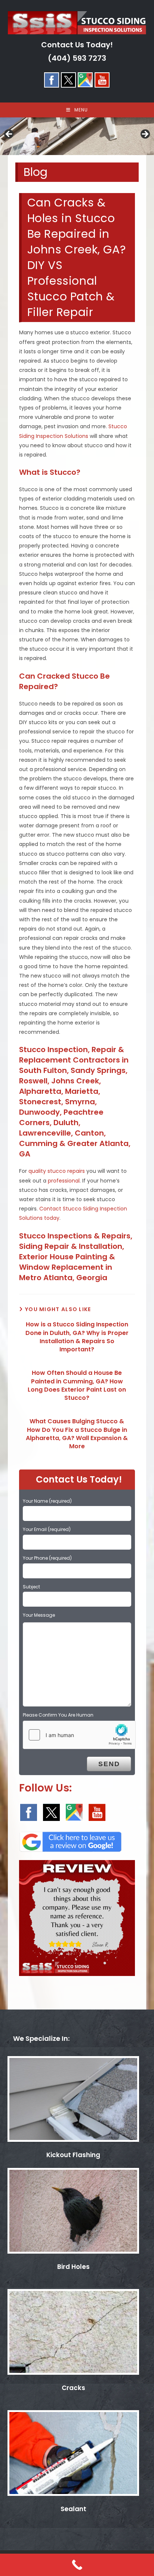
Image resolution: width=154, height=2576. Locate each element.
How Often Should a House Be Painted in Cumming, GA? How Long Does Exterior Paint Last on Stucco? (77, 1385)
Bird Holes (73, 2267)
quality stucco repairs (57, 1171)
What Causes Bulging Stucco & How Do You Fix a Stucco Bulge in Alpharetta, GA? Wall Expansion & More (77, 1434)
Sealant (73, 2509)
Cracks (73, 2388)
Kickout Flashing (73, 2155)
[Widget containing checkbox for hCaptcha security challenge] (79, 1735)
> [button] (145, 135)
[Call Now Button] (77, 2565)
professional (64, 1181)
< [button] (9, 135)
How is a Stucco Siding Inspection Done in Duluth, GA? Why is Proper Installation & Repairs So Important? (77, 1337)
